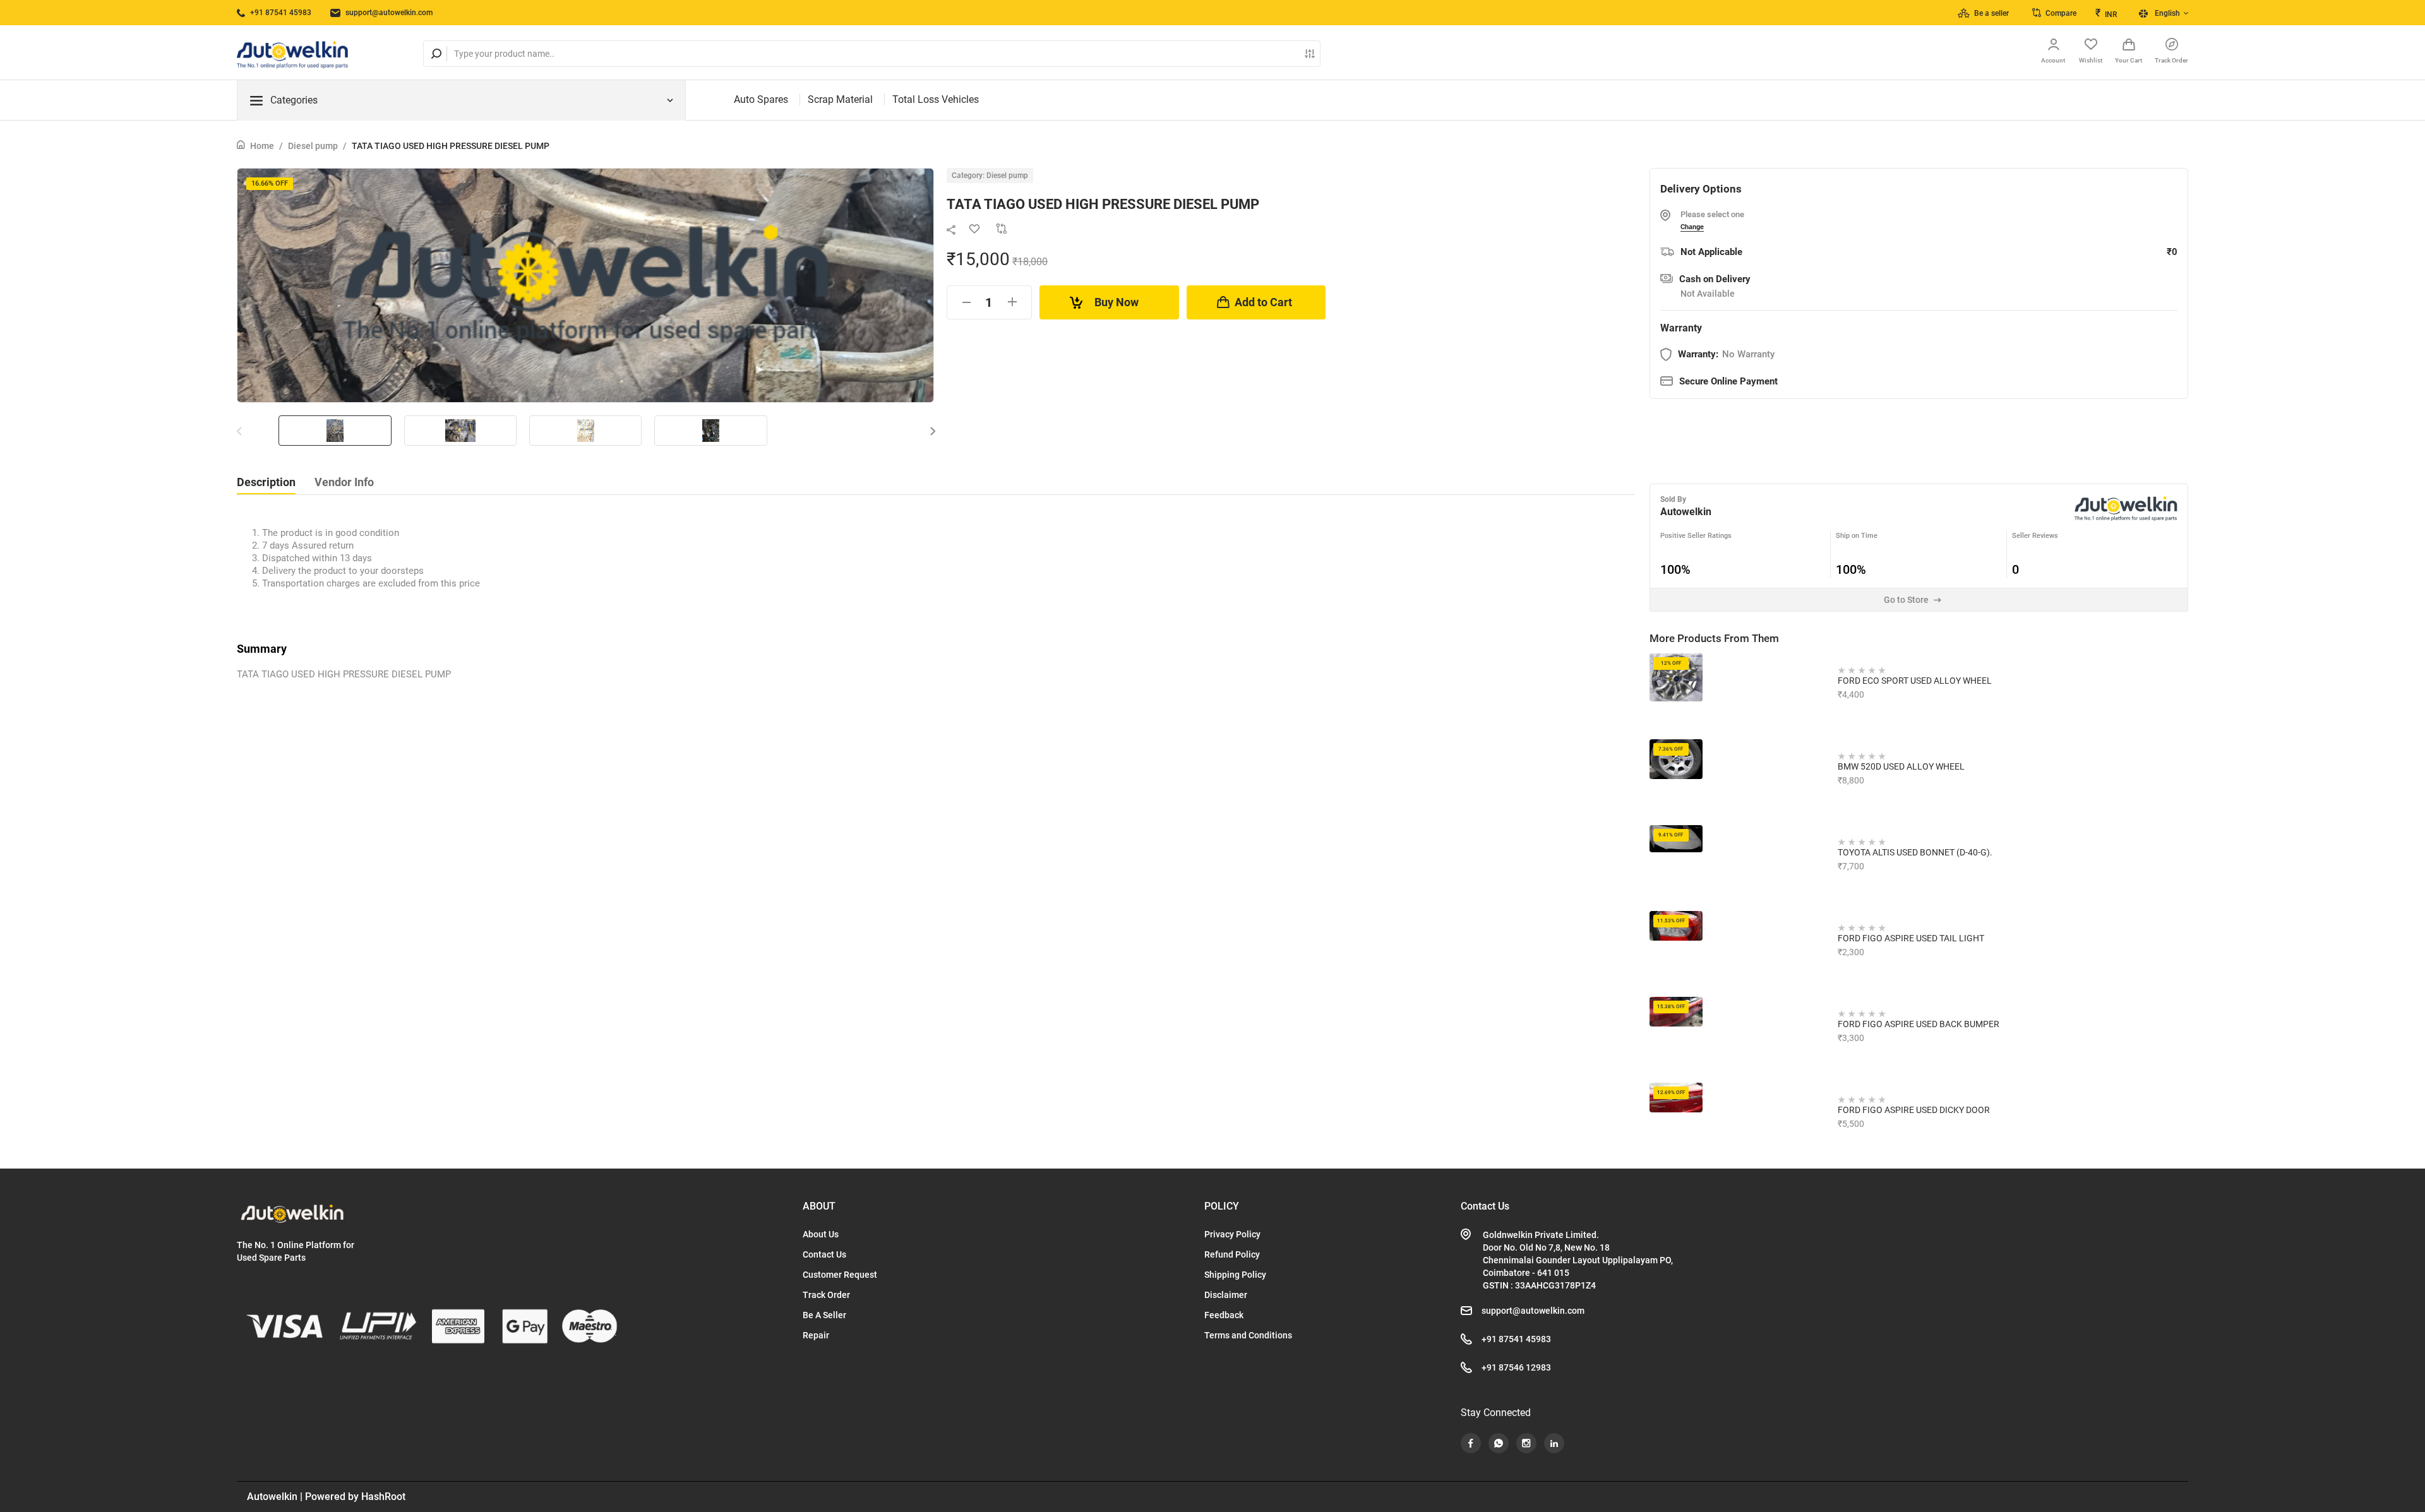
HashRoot (383, 1497)
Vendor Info (344, 482)
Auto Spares (761, 99)
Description (266, 482)
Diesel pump (313, 146)
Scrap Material (840, 99)
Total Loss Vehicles (936, 99)
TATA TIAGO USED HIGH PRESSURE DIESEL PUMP (451, 146)
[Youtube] (1471, 1443)
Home (262, 146)
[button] (933, 431)
